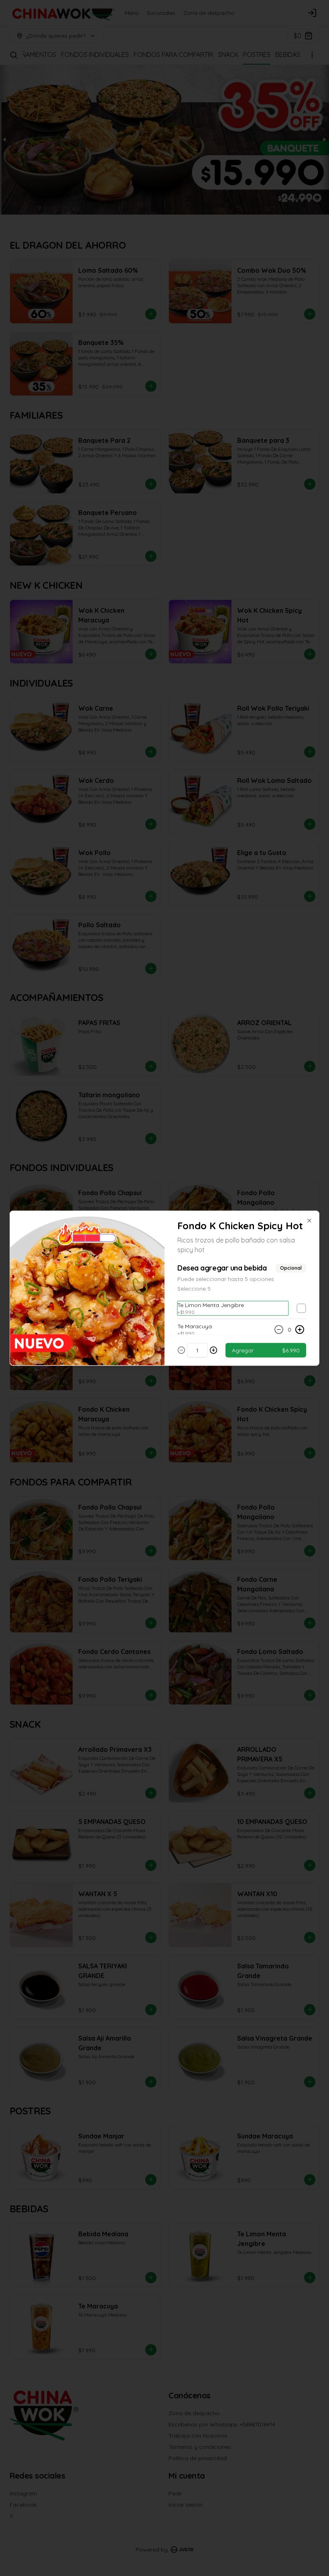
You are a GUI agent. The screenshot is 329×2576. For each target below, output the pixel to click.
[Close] (309, 1220)
